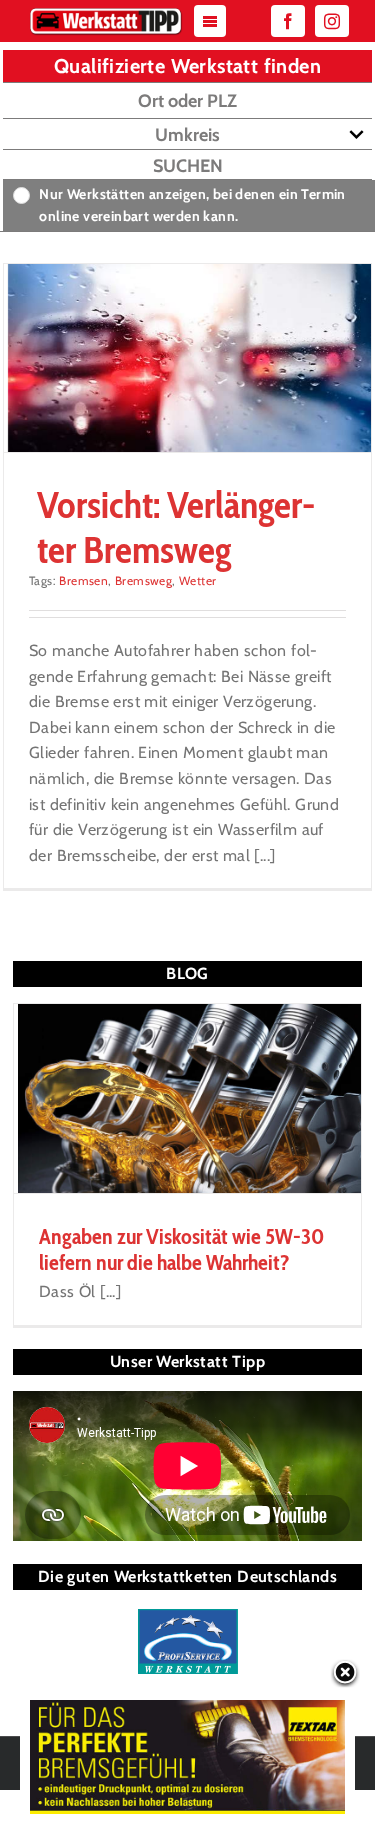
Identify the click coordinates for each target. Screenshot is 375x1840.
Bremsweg (143, 580)
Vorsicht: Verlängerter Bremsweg (176, 526)
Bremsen (83, 580)
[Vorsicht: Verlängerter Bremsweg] (187, 358)
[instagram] (332, 21)
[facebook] (288, 21)
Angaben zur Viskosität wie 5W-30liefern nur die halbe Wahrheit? (181, 1249)
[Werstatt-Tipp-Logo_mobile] (106, 12)
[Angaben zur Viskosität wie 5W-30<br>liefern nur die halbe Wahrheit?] (187, 1098)
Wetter (197, 580)
